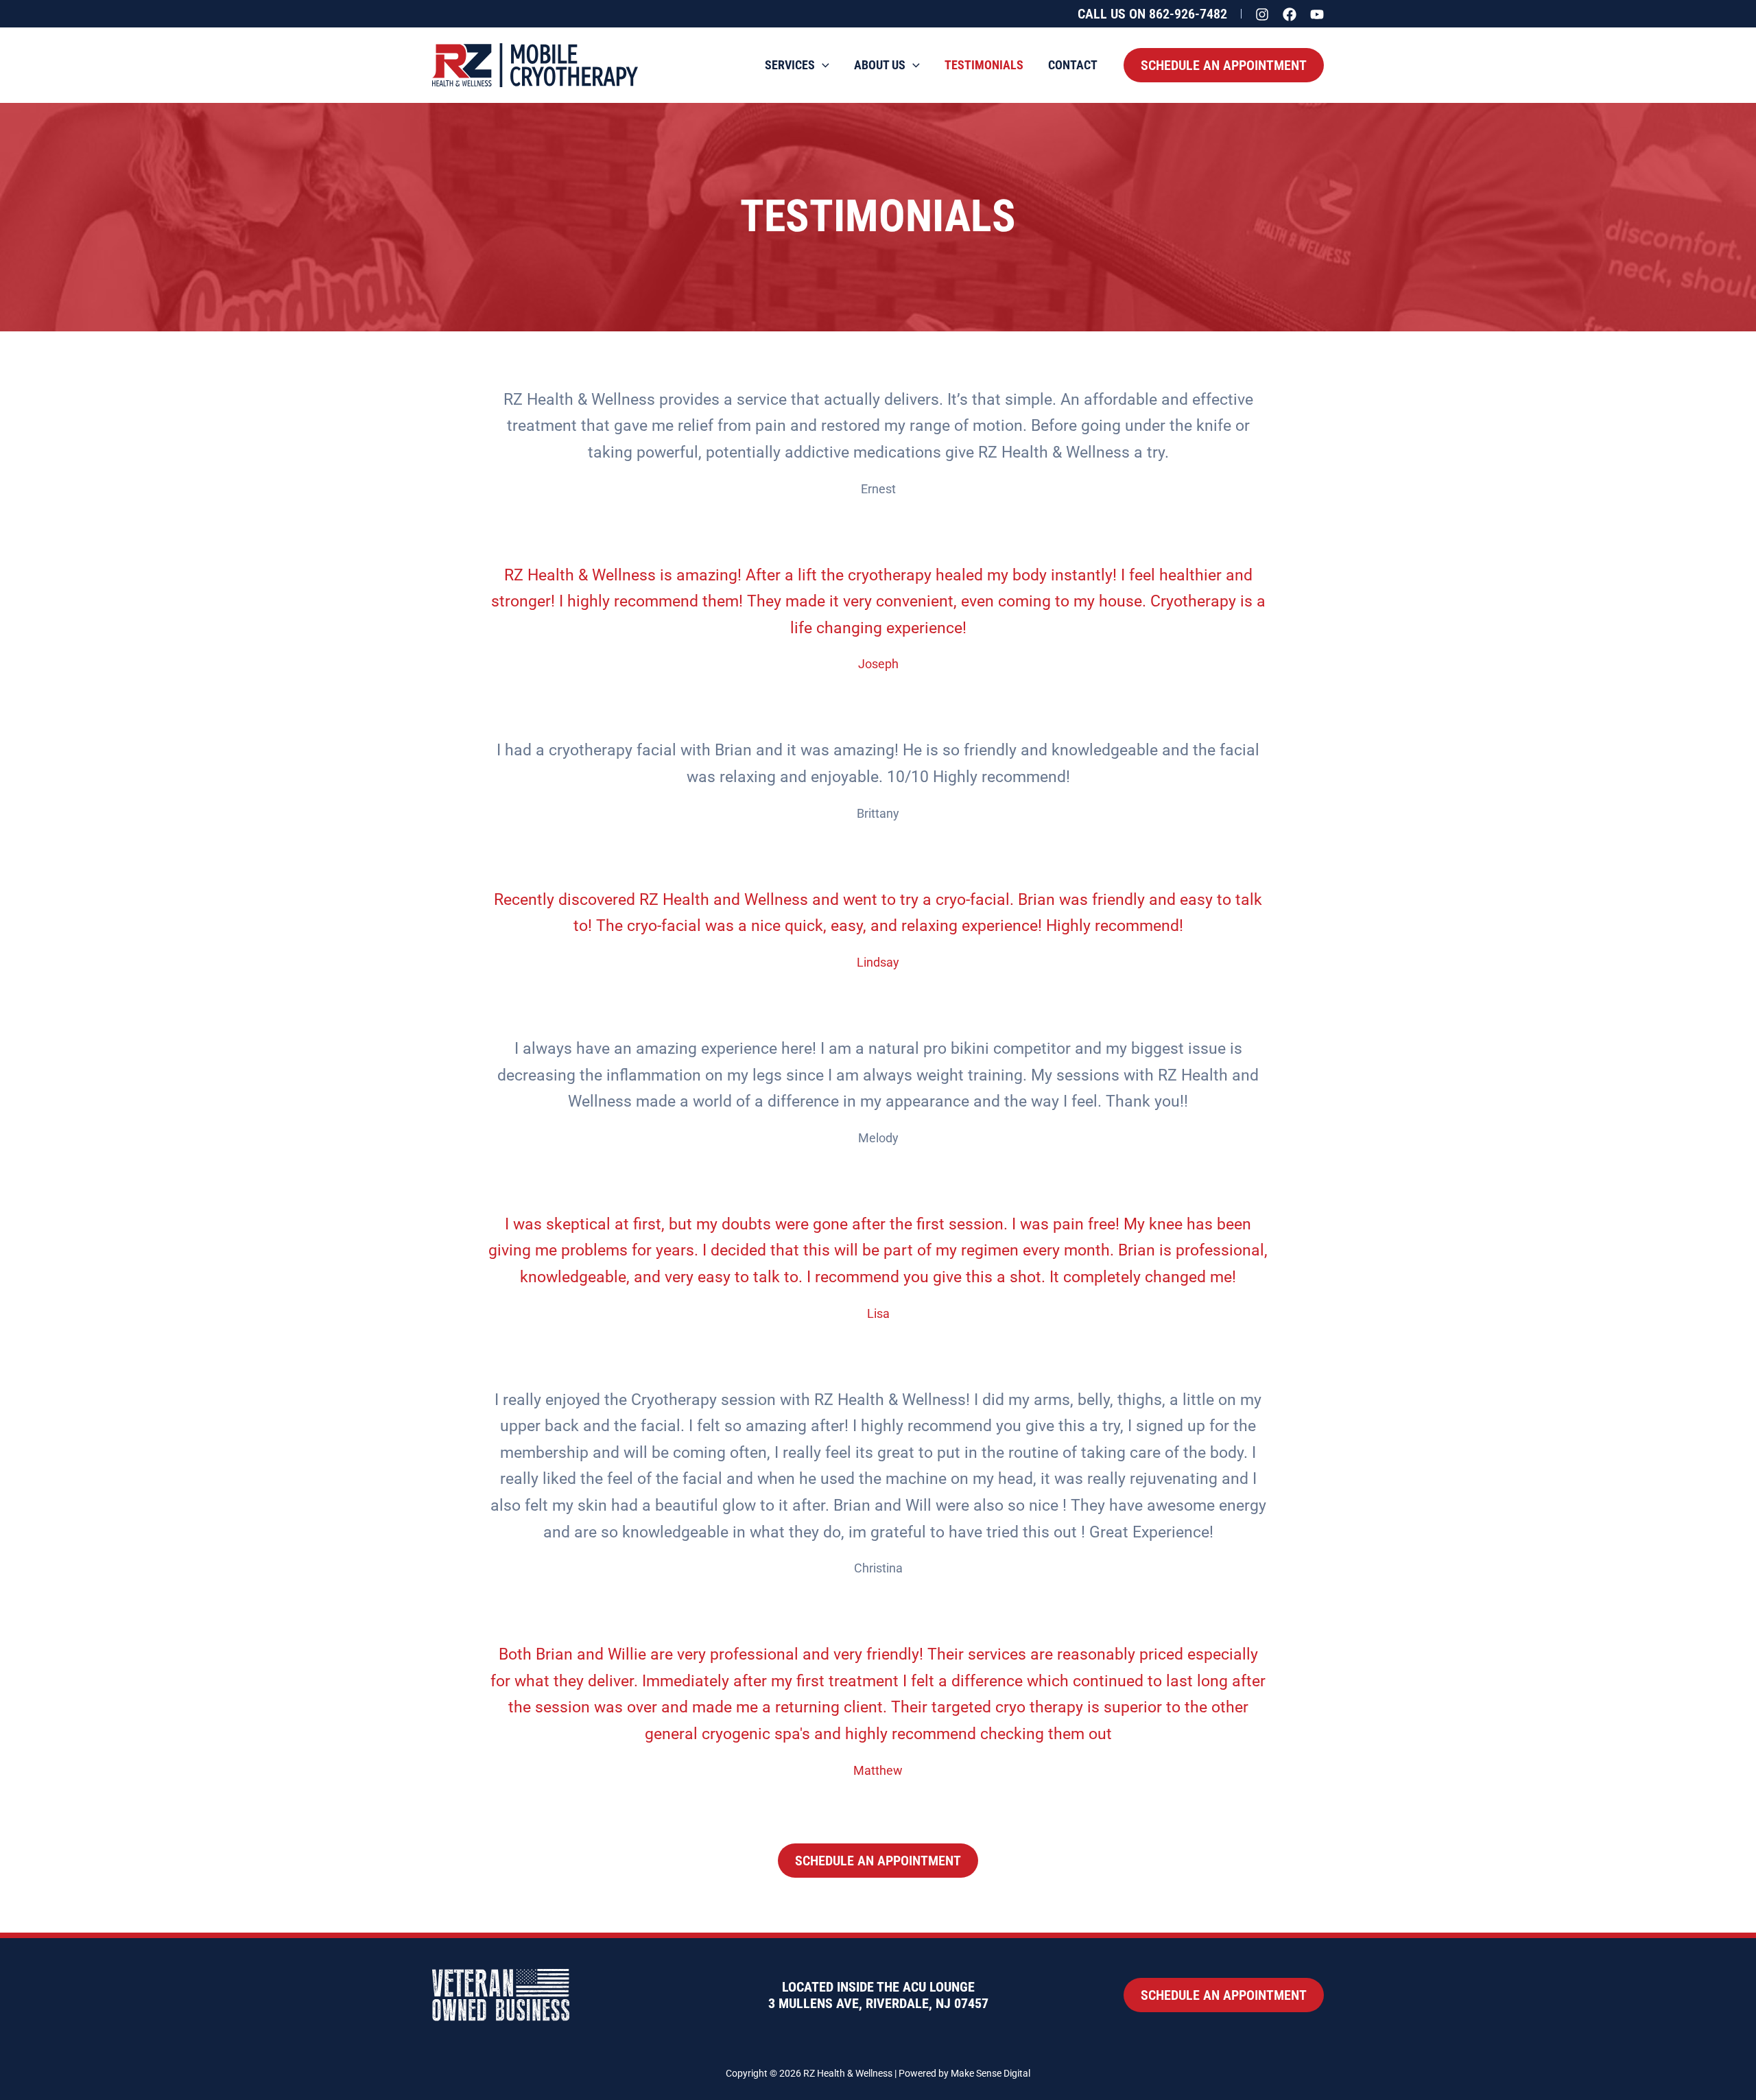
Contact (1073, 65)
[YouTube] (1317, 14)
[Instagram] (1262, 14)
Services (790, 65)
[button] (1152, 14)
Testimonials (984, 65)
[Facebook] (1290, 14)
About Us (880, 65)
